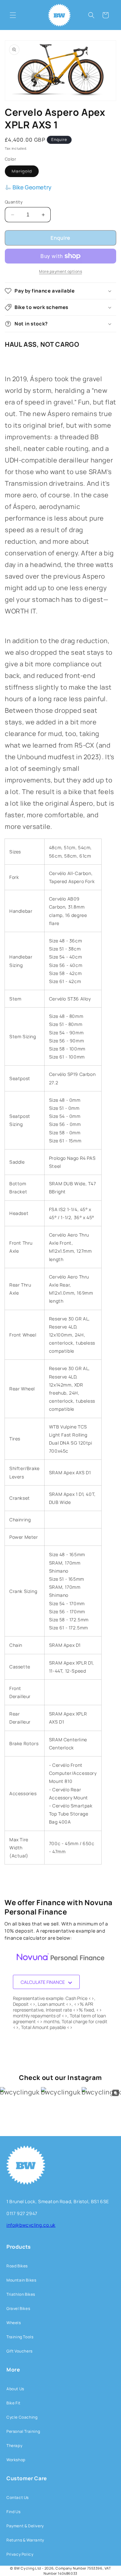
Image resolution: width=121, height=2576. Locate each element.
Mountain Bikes (21, 2280)
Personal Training (23, 2431)
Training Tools (20, 2337)
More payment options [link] (60, 271)
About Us (15, 2389)
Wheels (14, 2323)
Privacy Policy (20, 2554)
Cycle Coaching (22, 2417)
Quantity (14, 202)
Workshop (16, 2460)
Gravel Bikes (18, 2308)
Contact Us (18, 2497)
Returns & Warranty (25, 2540)
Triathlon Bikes (21, 2294)
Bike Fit (14, 2403)
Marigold (25, 172)
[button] (13, 15)
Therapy (14, 2446)
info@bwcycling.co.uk (31, 2225)
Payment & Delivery (25, 2526)
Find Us (13, 2512)
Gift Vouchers (20, 2351)
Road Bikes (17, 2266)
